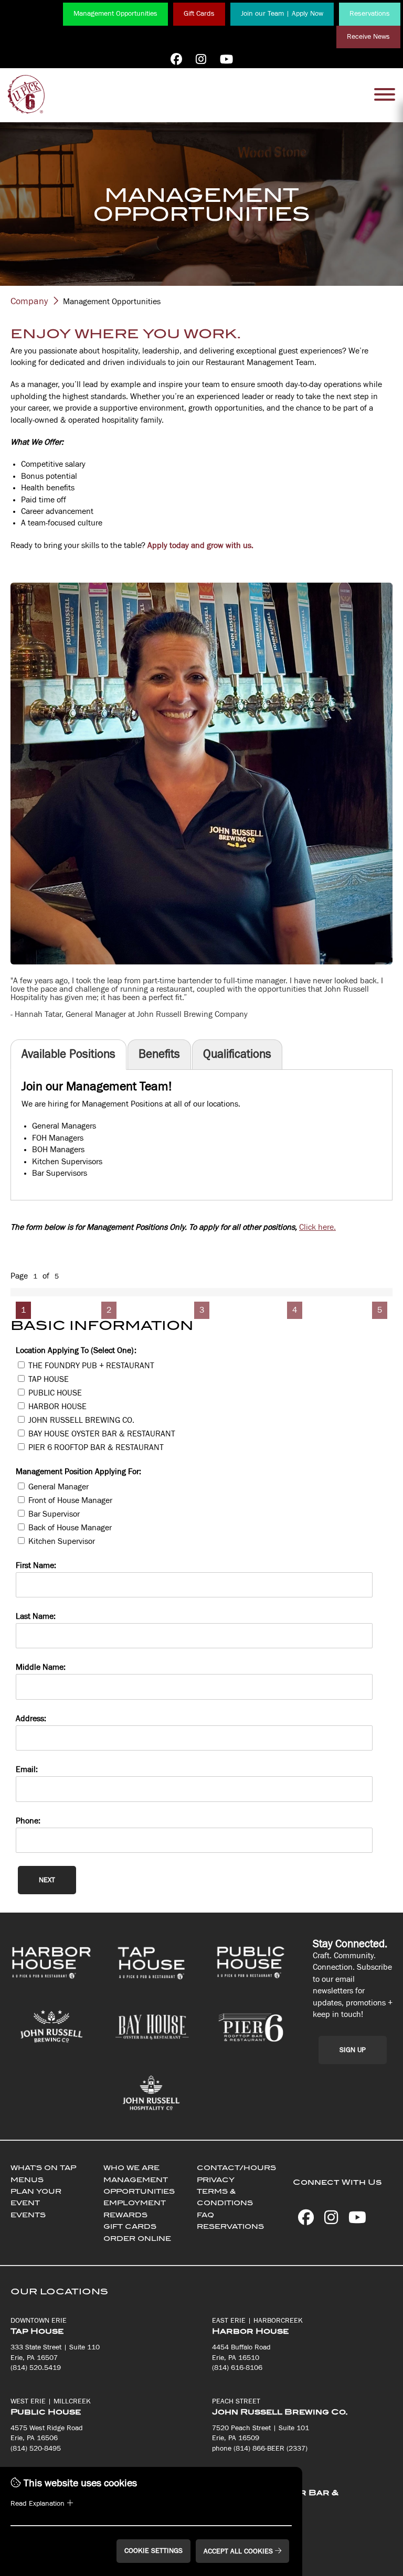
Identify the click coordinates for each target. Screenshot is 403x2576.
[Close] (326, 1253)
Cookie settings (153, 2551)
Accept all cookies (239, 2551)
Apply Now (116, 1325)
